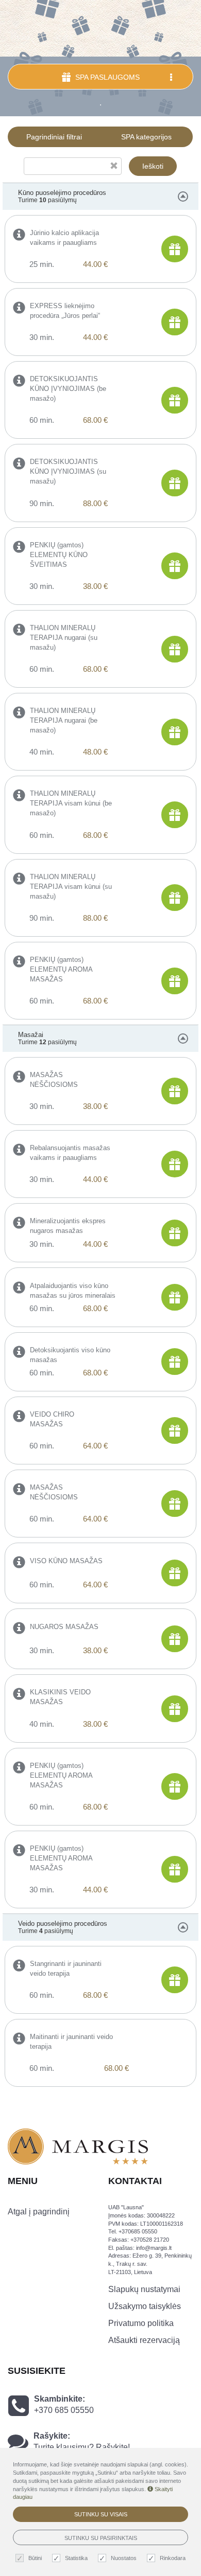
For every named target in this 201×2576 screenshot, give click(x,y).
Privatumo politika (141, 2323)
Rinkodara (173, 2558)
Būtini (35, 2558)
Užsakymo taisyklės (145, 2306)
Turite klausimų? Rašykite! (82, 2447)
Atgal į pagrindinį (39, 2212)
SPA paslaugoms (106, 77)
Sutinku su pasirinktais (101, 2538)
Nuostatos (124, 2558)
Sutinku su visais (101, 2514)
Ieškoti (153, 166)
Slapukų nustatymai (144, 2289)
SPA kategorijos (146, 137)
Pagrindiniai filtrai (54, 137)
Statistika (76, 2558)
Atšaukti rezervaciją (144, 2340)
